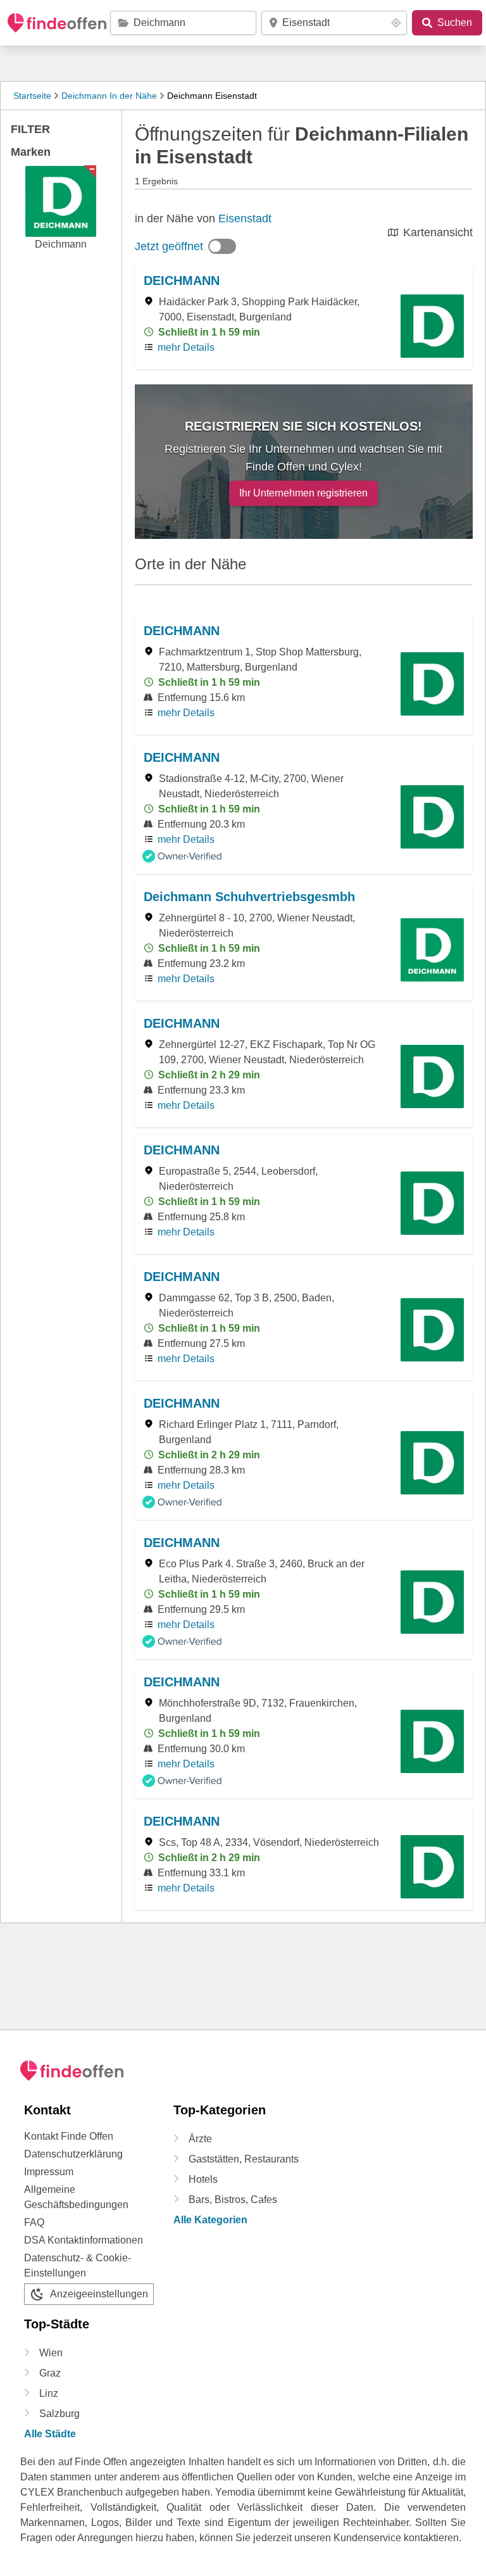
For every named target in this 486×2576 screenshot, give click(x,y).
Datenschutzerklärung (73, 2154)
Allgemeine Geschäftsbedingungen (76, 2197)
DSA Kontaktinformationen (84, 2240)
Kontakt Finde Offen (69, 2136)
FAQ (34, 2222)
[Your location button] (396, 23)
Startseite (32, 96)
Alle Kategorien (210, 2220)
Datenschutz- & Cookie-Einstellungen (78, 2265)
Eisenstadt (245, 218)
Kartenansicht (438, 232)
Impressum (49, 2172)
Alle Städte (50, 2434)
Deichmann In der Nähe (109, 96)
